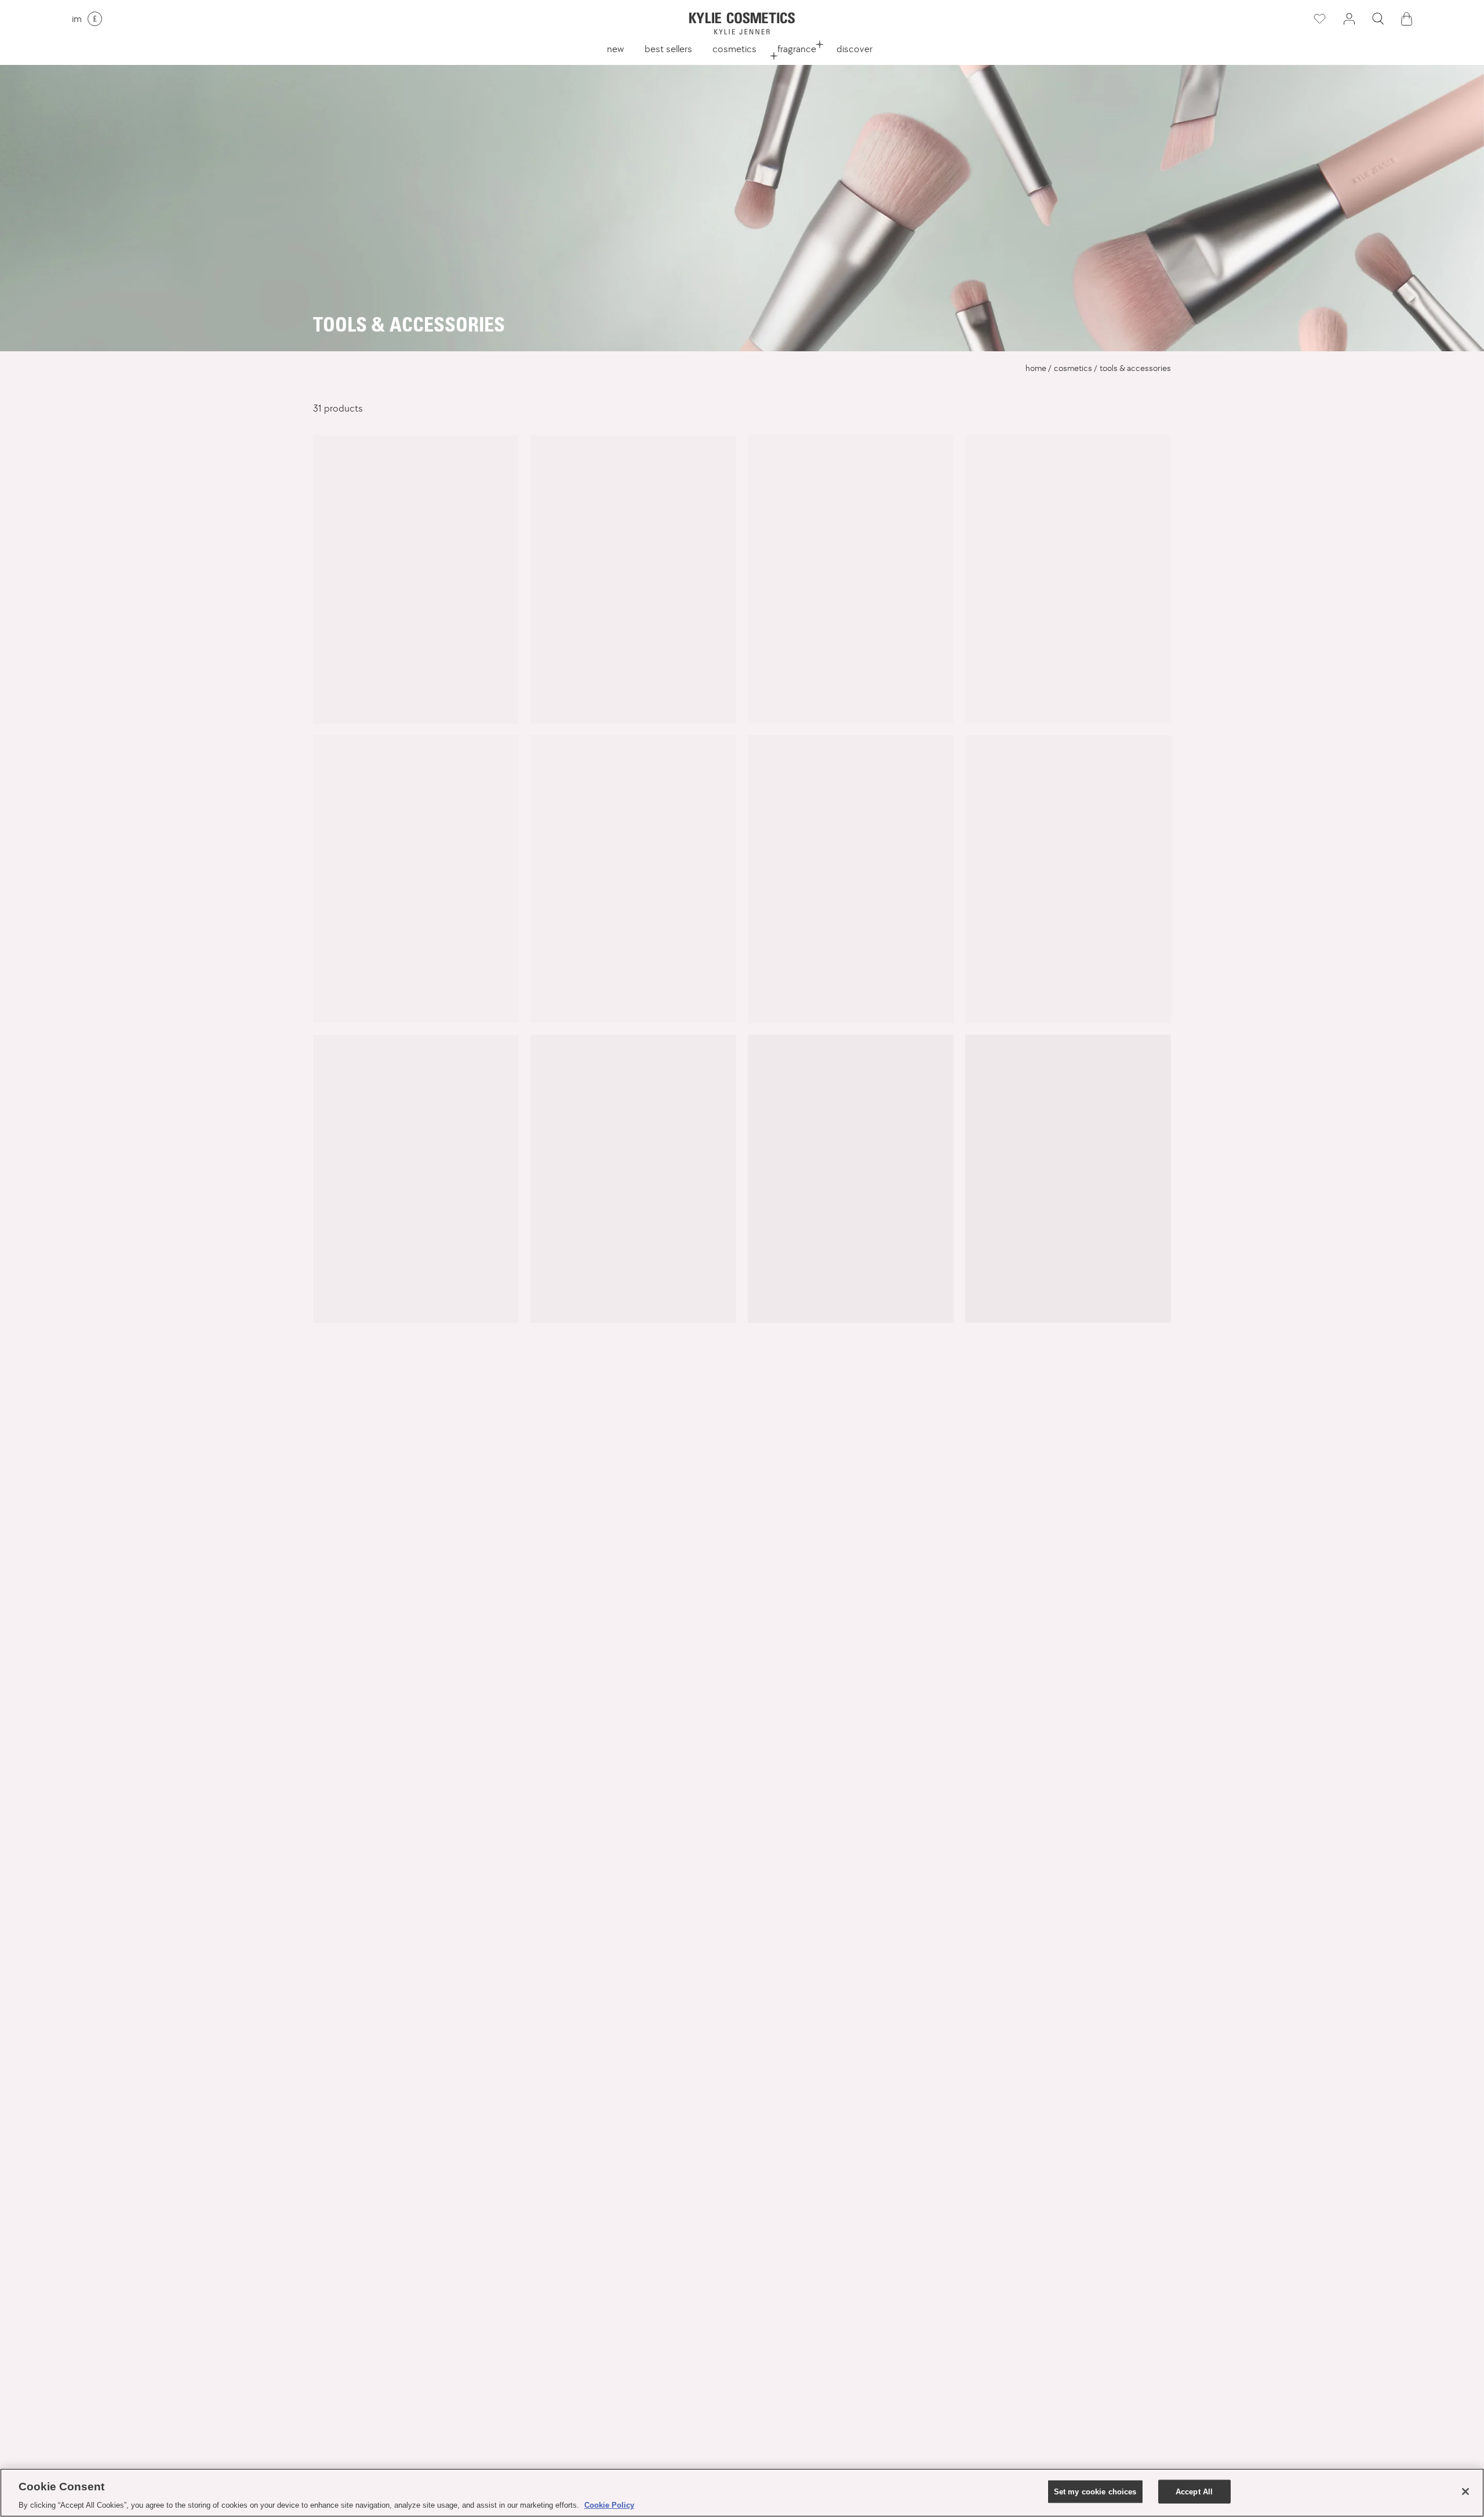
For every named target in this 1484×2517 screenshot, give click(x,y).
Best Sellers (668, 49)
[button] (1378, 19)
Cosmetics (734, 49)
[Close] (1465, 2491)
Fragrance (797, 49)
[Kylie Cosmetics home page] (742, 23)
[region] (742, 2493)
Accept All (1194, 2491)
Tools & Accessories (1135, 368)
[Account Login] (1349, 19)
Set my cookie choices (1095, 2491)
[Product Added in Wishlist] (1319, 19)
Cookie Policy (609, 2505)
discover (854, 49)
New (615, 49)
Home (1036, 368)
